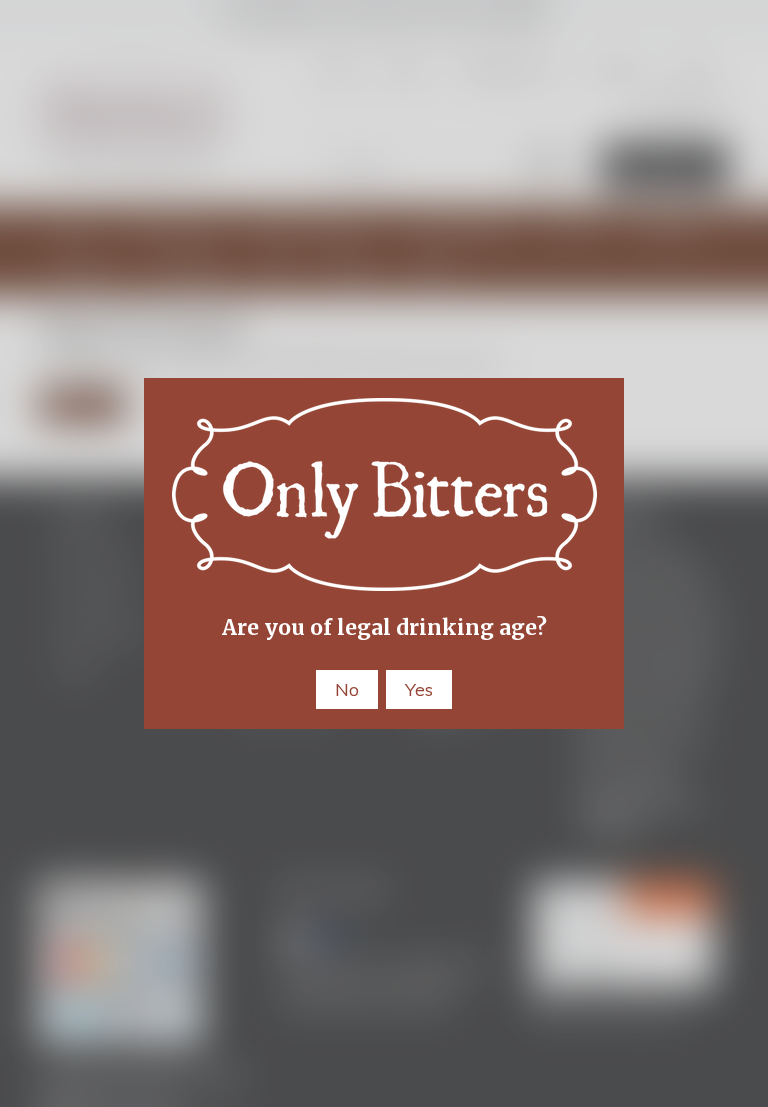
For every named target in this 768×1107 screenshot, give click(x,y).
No (347, 689)
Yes (419, 689)
